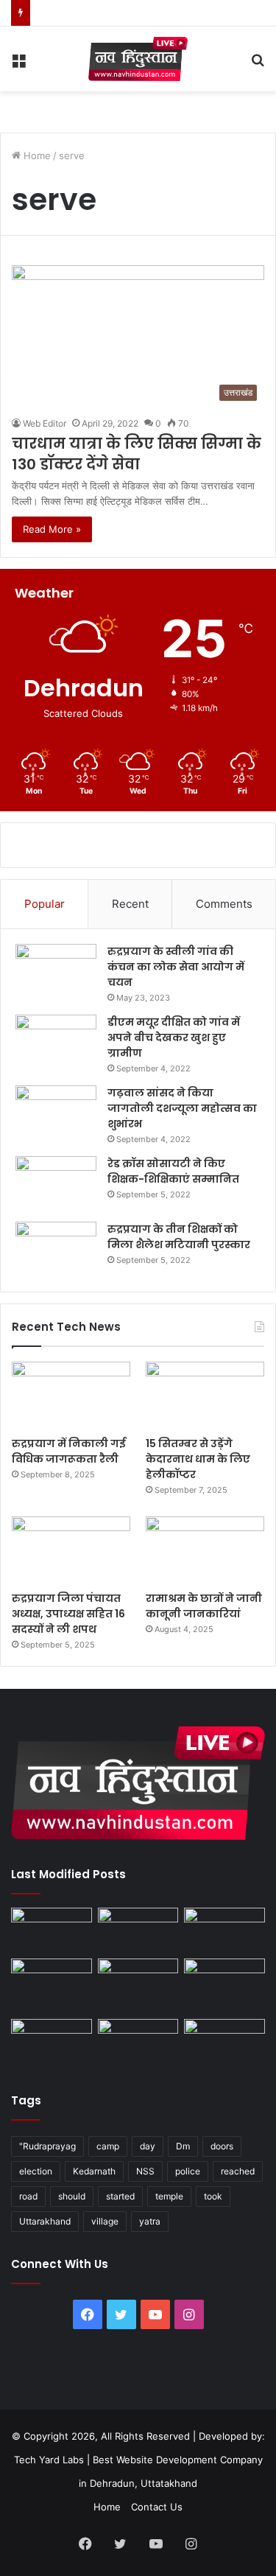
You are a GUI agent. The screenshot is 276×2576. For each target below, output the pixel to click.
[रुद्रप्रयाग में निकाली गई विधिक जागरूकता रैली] (71, 1395)
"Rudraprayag (47, 2146)
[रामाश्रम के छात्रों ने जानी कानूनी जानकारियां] (205, 1550)
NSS (145, 2171)
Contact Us (157, 2507)
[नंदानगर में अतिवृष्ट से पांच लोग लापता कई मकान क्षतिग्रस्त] (52, 1931)
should (72, 2196)
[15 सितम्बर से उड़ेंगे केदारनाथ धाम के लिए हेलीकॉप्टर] (205, 1395)
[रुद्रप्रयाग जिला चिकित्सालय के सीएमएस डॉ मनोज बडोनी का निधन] (224, 1985)
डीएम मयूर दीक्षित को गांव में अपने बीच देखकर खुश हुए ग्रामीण (174, 1037)
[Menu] (18, 64)
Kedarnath (94, 2171)
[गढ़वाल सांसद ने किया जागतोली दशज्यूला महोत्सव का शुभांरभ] (56, 1113)
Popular (45, 904)
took (213, 2196)
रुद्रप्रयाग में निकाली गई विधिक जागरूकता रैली (69, 1451)
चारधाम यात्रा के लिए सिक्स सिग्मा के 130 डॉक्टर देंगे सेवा (137, 454)
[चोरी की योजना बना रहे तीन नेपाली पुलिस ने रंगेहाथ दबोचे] (224, 2042)
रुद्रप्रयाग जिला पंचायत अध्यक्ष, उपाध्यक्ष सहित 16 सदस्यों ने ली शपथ (68, 1614)
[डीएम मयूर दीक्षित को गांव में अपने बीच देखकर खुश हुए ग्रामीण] (56, 1042)
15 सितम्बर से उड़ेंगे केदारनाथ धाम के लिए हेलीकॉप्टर (198, 1459)
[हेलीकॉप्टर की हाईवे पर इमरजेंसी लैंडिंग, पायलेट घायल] (138, 2042)
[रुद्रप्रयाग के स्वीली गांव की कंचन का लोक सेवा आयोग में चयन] (56, 972)
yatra (150, 2221)
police (188, 2171)
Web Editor (45, 423)
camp (108, 2146)
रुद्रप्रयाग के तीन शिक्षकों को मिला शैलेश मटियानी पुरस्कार (179, 1237)
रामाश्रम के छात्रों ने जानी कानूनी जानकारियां (204, 1606)
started (120, 2196)
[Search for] (258, 64)
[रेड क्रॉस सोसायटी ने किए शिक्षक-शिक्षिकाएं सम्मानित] (56, 1184)
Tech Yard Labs (49, 2460)
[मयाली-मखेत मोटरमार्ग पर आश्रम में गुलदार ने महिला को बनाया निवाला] (52, 2042)
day (148, 2146)
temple (169, 2196)
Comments (224, 904)
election (36, 2171)
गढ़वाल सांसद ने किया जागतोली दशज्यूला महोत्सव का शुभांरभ (182, 1108)
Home (36, 155)
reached (238, 2171)
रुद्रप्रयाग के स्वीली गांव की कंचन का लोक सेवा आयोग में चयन (176, 967)
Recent (130, 904)
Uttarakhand (45, 2221)
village (105, 2221)
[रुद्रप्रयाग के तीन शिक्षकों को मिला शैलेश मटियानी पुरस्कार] (56, 1249)
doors (222, 2146)
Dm (183, 2146)
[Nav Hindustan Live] (138, 59)
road (28, 2196)
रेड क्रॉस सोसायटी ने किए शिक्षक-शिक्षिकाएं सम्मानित (173, 1171)
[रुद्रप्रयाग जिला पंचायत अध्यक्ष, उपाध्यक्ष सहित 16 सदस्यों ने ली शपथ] (71, 1550)
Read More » (52, 529)
